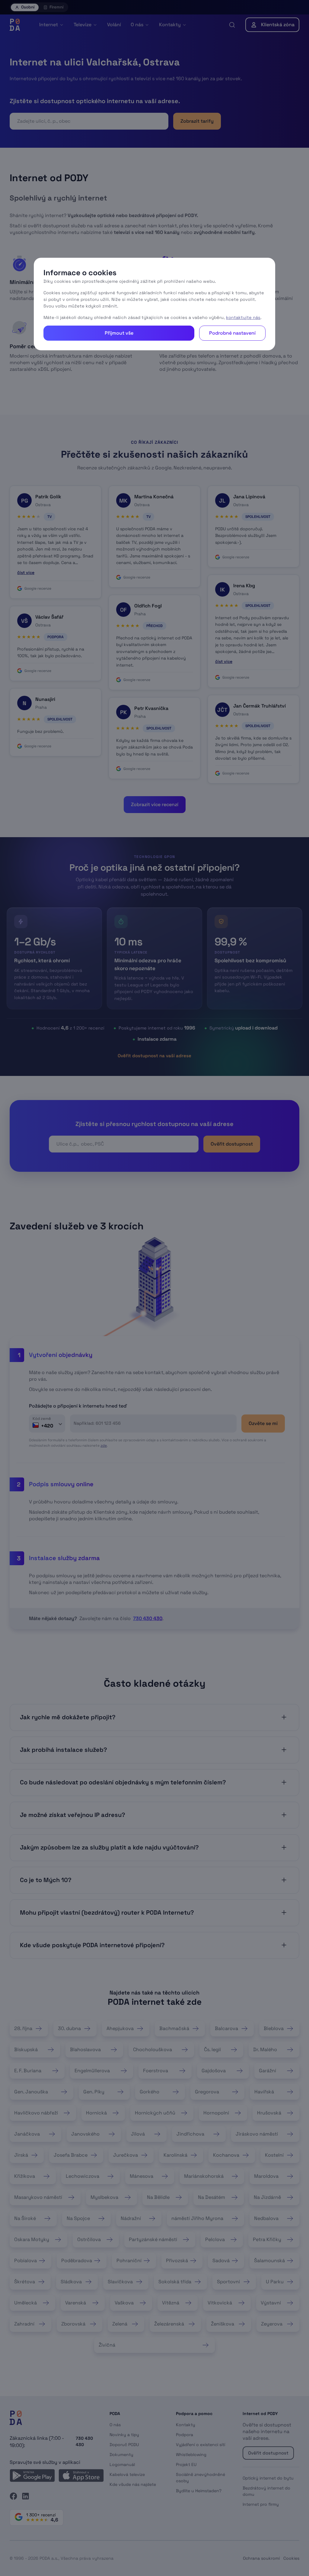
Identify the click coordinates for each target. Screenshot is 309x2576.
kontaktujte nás (243, 317)
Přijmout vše (119, 333)
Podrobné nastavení (232, 333)
